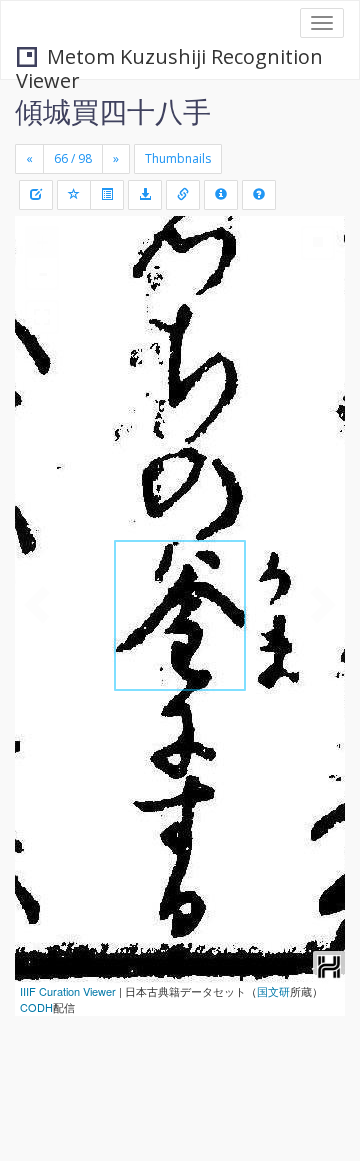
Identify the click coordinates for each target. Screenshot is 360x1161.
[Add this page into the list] (74, 195)
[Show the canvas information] (183, 195)
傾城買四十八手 (113, 111)
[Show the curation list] (107, 195)
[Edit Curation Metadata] (36, 195)
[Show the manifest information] (221, 195)
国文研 (273, 991)
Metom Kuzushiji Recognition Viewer (169, 58)
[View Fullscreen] (42, 317)
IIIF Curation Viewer (68, 991)
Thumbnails (178, 158)
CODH (36, 1007)
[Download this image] (145, 195)
